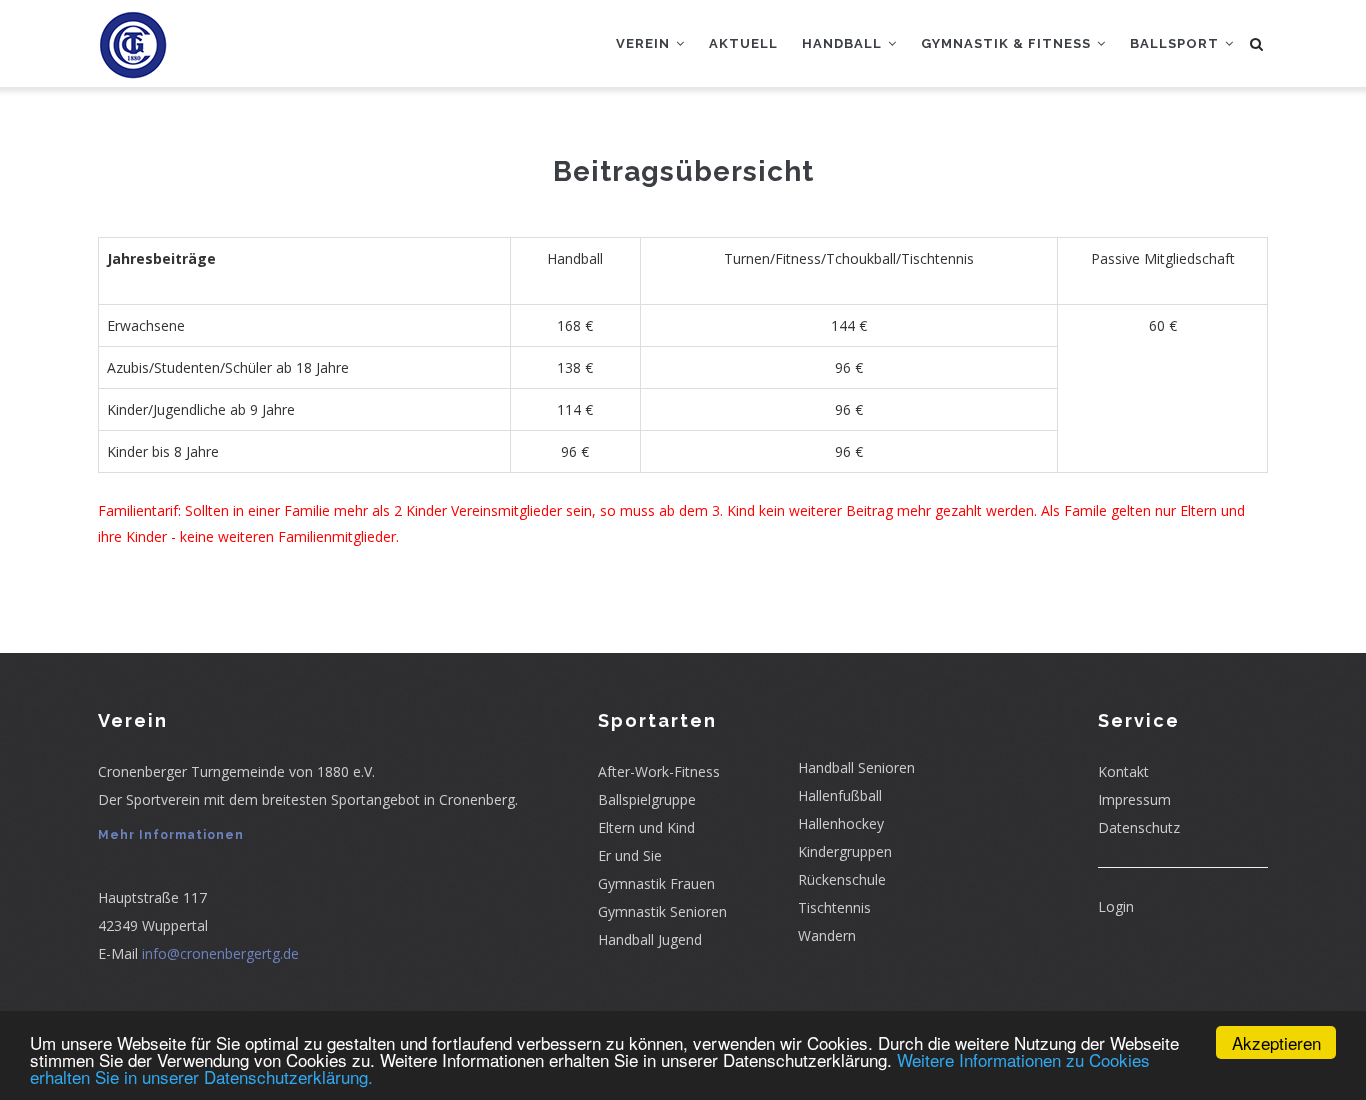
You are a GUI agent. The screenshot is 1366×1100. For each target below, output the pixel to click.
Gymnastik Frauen (656, 883)
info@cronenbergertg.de (220, 953)
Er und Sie (630, 855)
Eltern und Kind (646, 827)
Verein (645, 43)
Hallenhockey (841, 823)
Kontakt (1123, 771)
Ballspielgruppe (647, 799)
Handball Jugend (650, 939)
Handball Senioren (856, 767)
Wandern (827, 935)
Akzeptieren (1276, 1042)
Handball (844, 43)
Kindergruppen (845, 851)
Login (1116, 906)
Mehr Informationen (171, 835)
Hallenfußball (840, 795)
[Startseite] (133, 40)
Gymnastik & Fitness (1008, 43)
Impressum (1134, 799)
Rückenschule (842, 879)
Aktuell (743, 43)
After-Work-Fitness (659, 771)
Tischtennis (834, 907)
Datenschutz (1139, 827)
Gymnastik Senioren (662, 911)
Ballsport (1176, 43)
